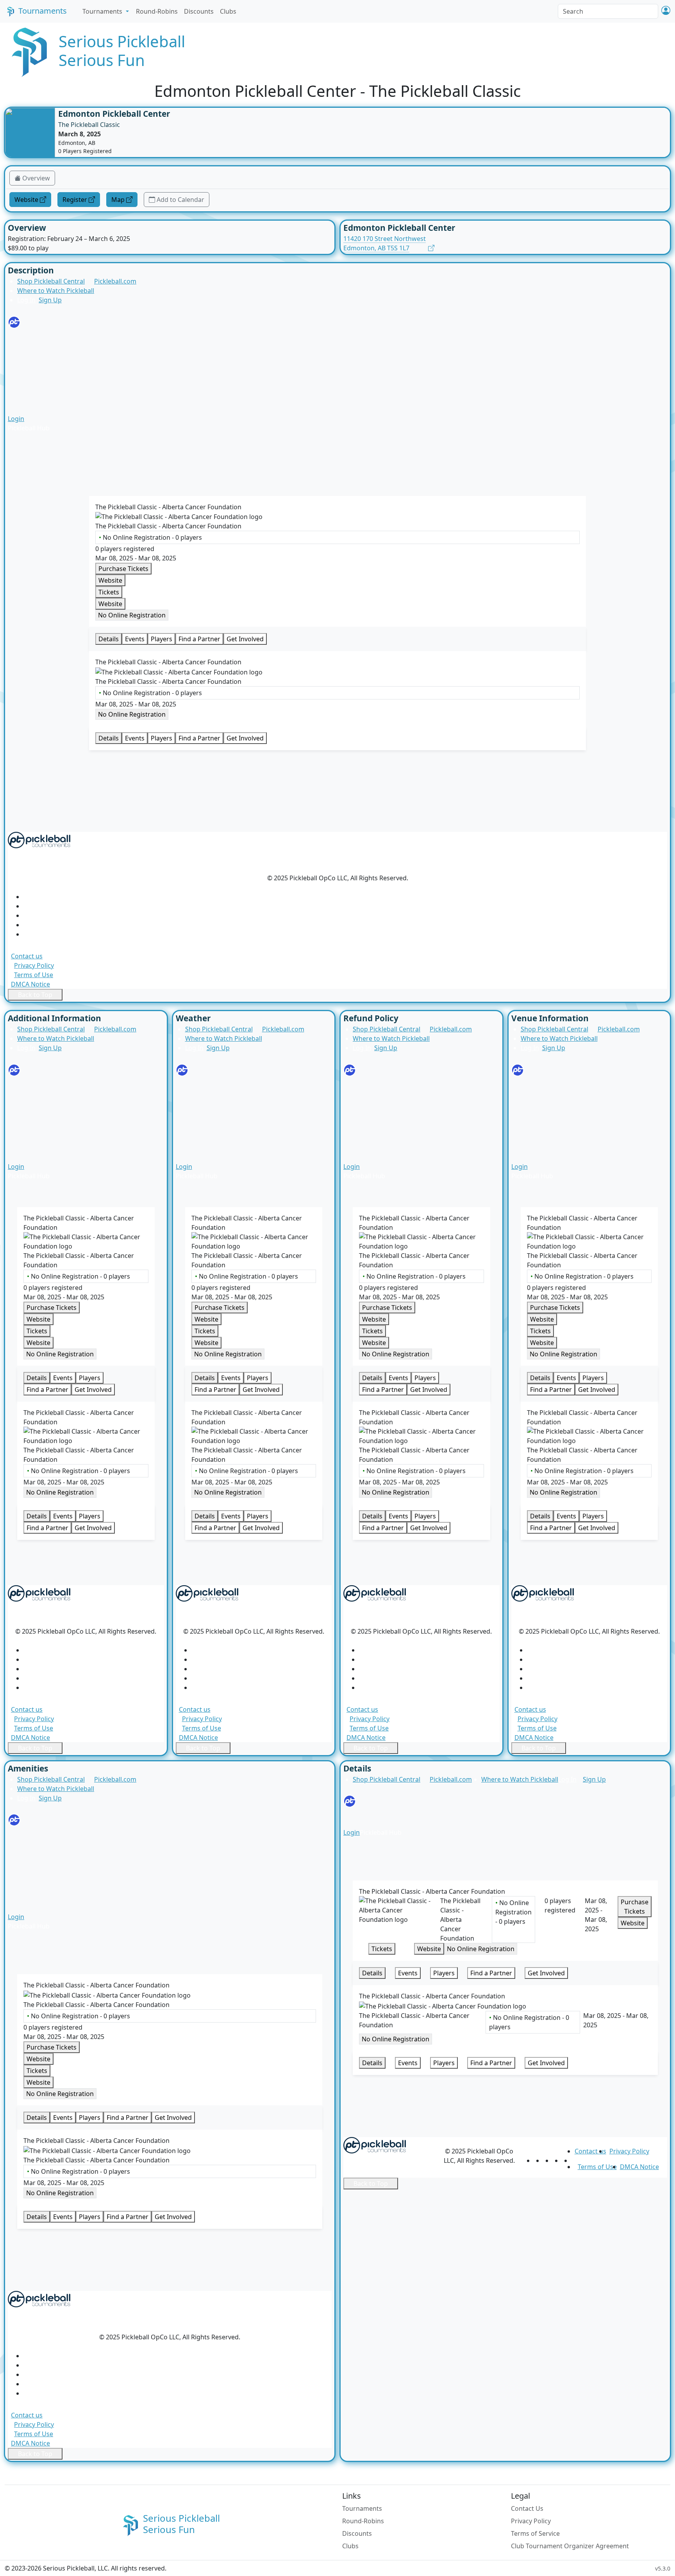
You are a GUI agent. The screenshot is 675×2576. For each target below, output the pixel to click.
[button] (666, 11)
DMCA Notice (30, 984)
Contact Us (527, 2508)
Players (34, 384)
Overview (36, 178)
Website (26, 200)
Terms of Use (34, 975)
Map (118, 200)
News (32, 337)
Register (75, 200)
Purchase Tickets (123, 569)
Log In (26, 300)
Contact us (27, 956)
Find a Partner (199, 639)
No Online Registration (132, 615)
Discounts (199, 11)
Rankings (37, 394)
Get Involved (245, 639)
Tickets (34, 403)
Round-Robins (157, 11)
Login (16, 419)
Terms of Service (535, 2533)
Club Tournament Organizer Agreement (570, 2546)
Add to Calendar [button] (180, 200)
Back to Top (35, 995)
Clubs (228, 11)
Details (109, 639)
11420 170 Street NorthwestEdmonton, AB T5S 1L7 (385, 243)
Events (135, 639)
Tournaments (43, 11)
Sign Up (50, 300)
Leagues (36, 366)
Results (34, 356)
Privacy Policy (34, 965)
